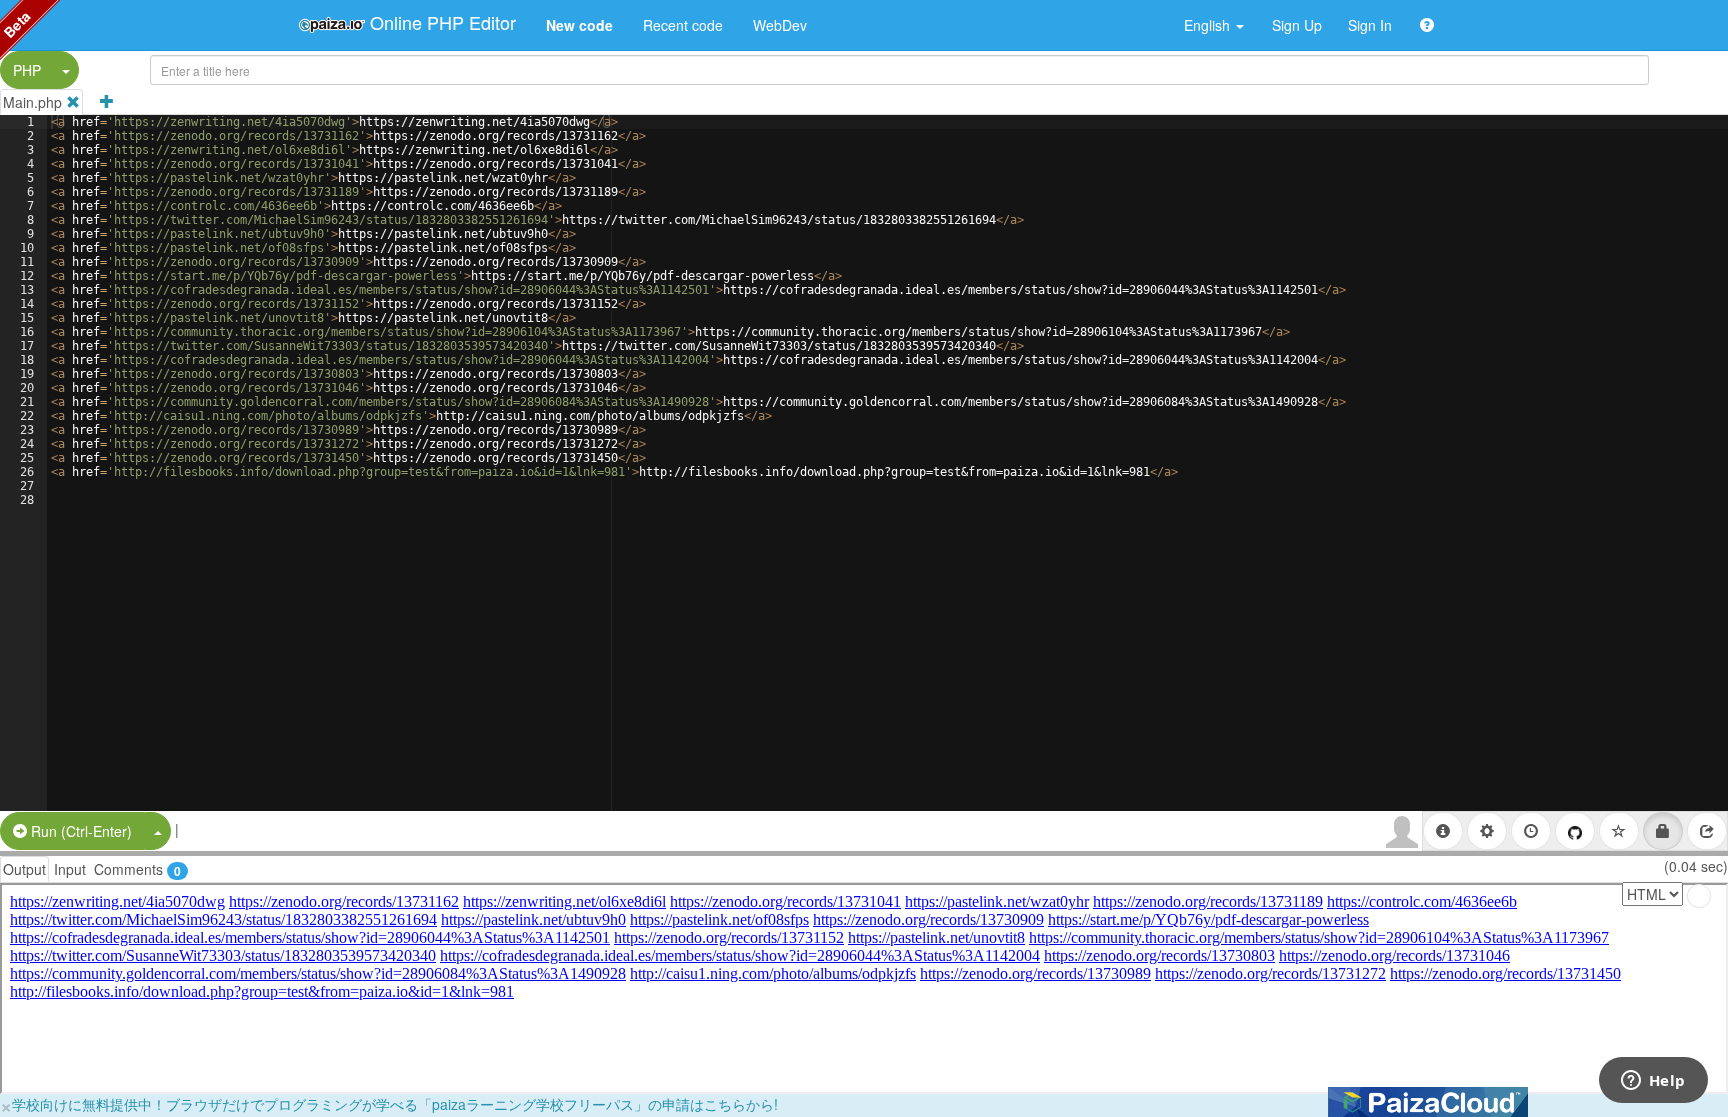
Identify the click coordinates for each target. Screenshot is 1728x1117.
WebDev (780, 25)
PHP (27, 70)
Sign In (1370, 25)
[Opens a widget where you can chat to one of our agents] (1653, 1082)
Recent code (683, 25)
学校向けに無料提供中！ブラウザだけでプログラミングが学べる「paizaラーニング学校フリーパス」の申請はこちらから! (395, 1104)
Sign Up (1297, 25)
